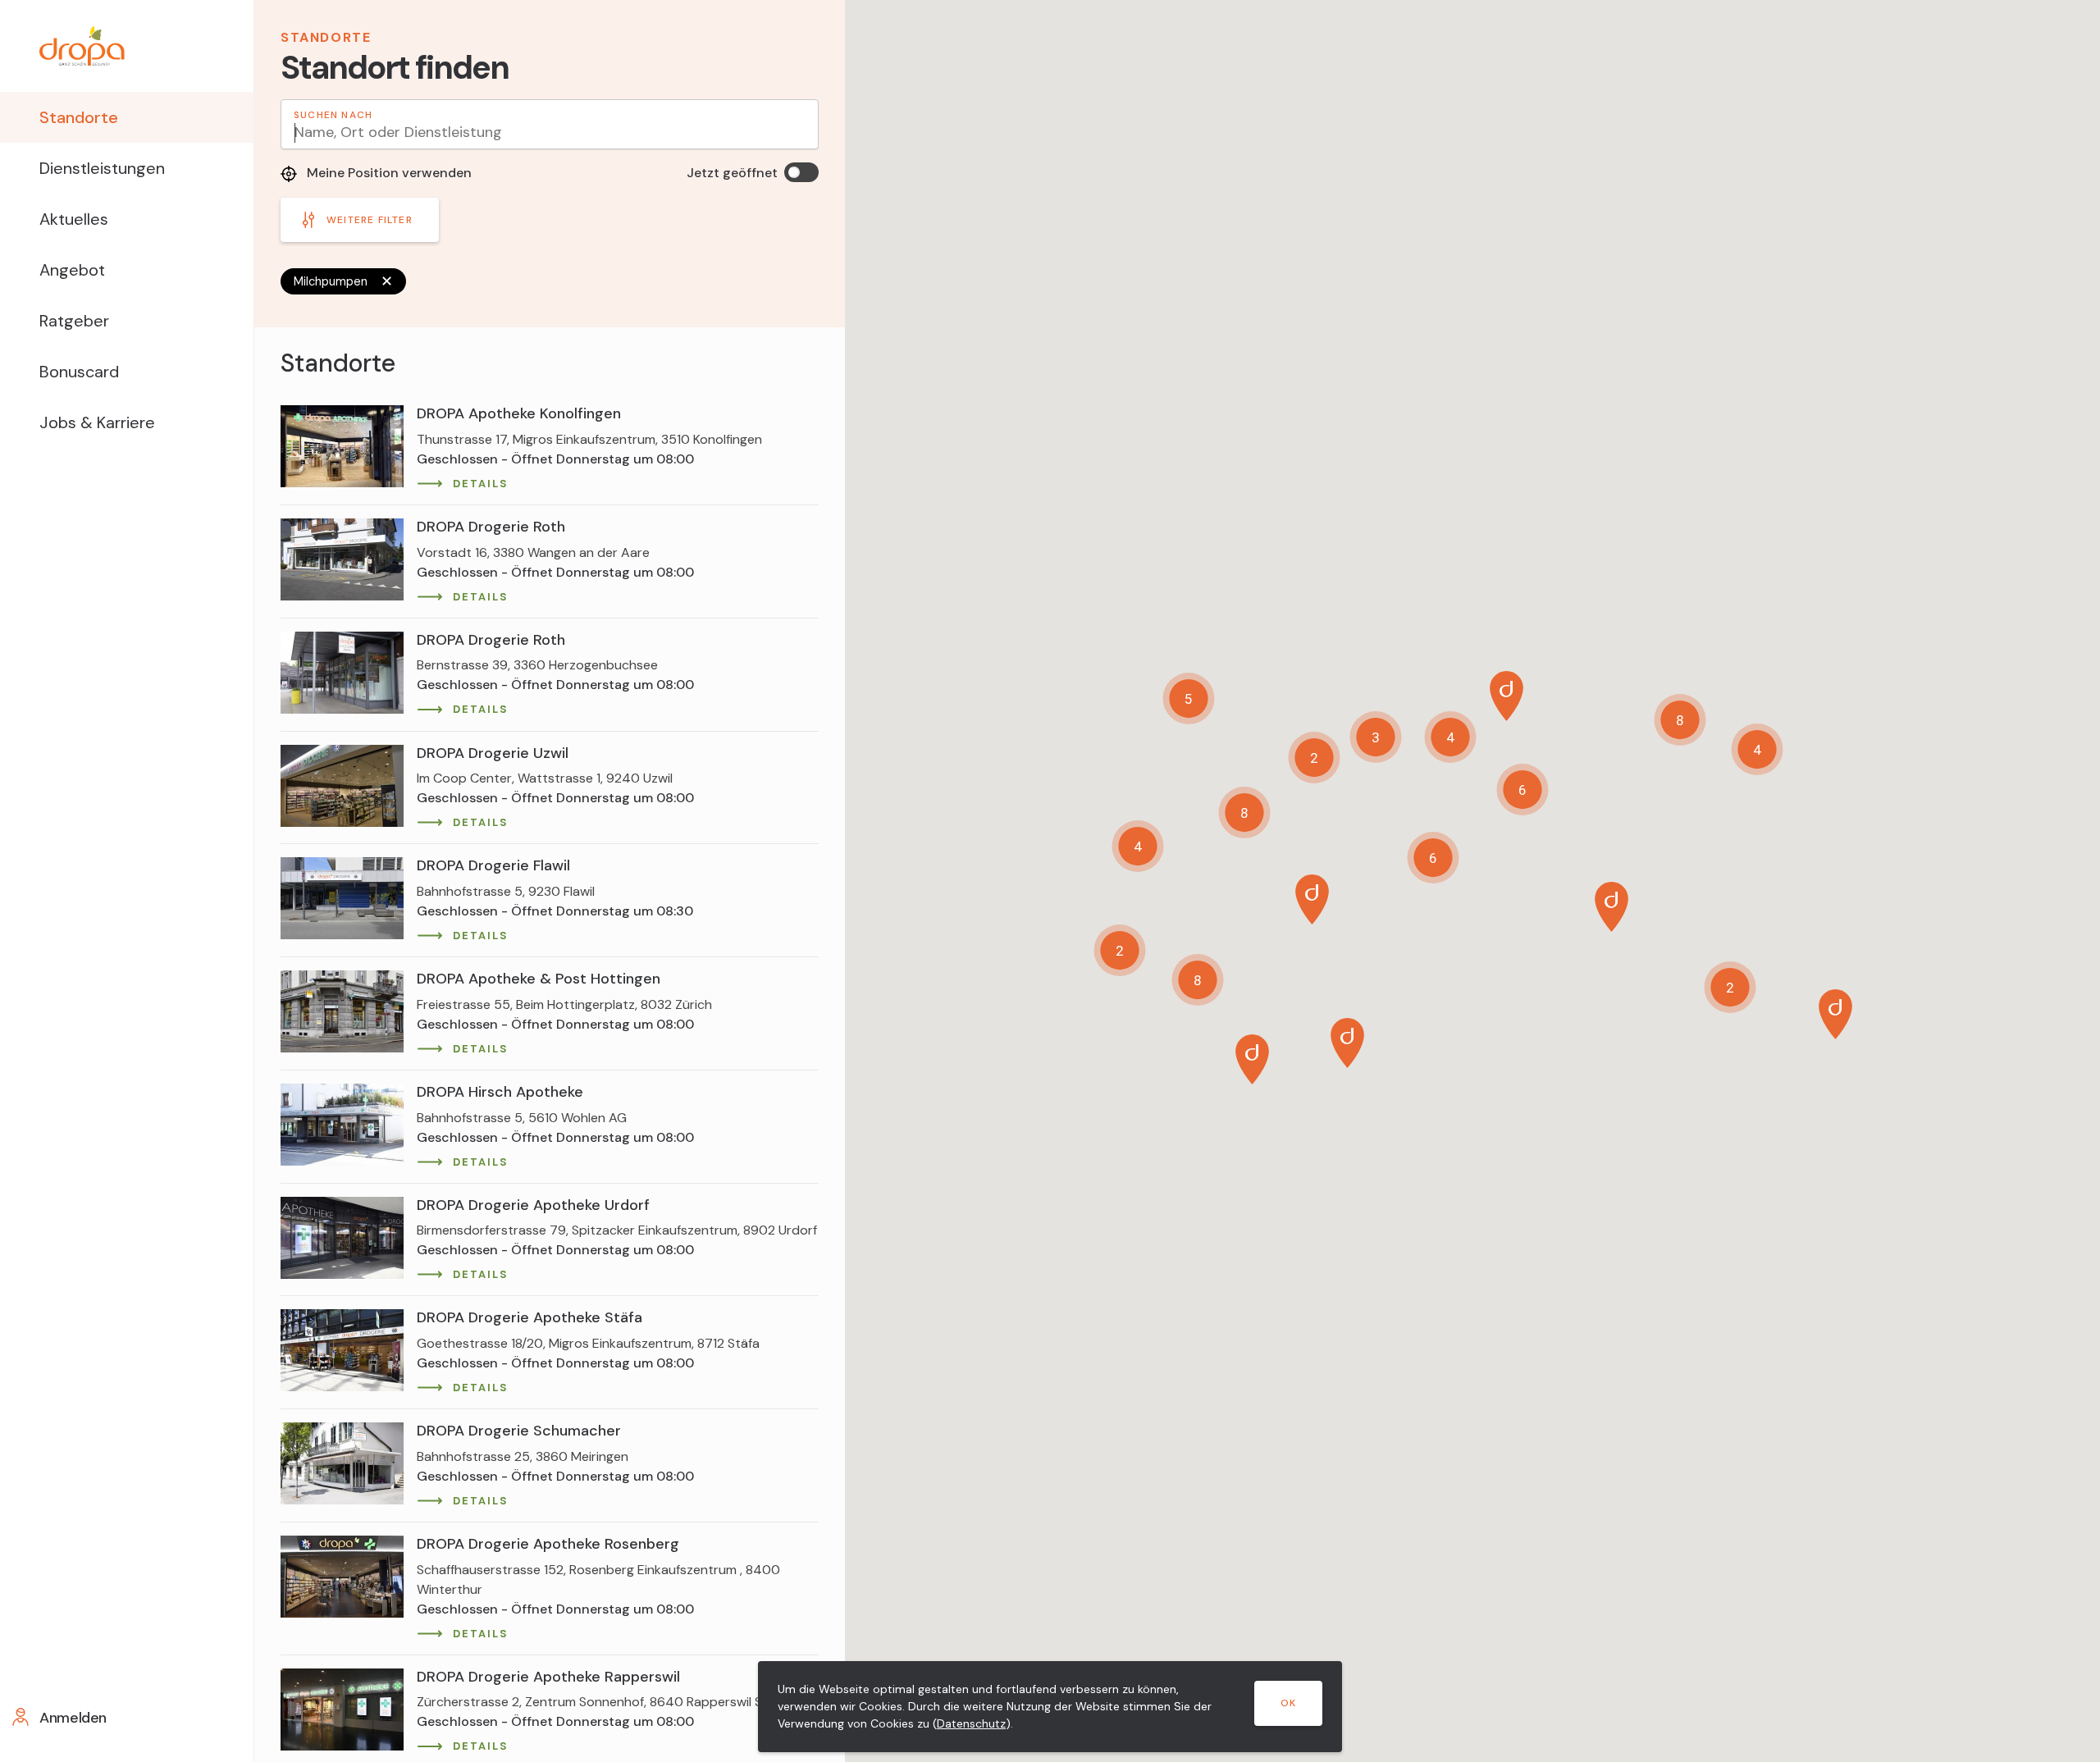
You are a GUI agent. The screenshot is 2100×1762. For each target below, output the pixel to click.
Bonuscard (79, 372)
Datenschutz (971, 1723)
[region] (550, 1045)
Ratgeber (74, 321)
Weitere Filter (370, 220)
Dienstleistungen (102, 168)
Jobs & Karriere (97, 422)
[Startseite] (127, 46)
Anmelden (73, 1718)
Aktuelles (74, 219)
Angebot (72, 270)
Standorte (79, 117)
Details (480, 484)
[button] (1347, 1043)
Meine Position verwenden (388, 173)
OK (1288, 1703)
